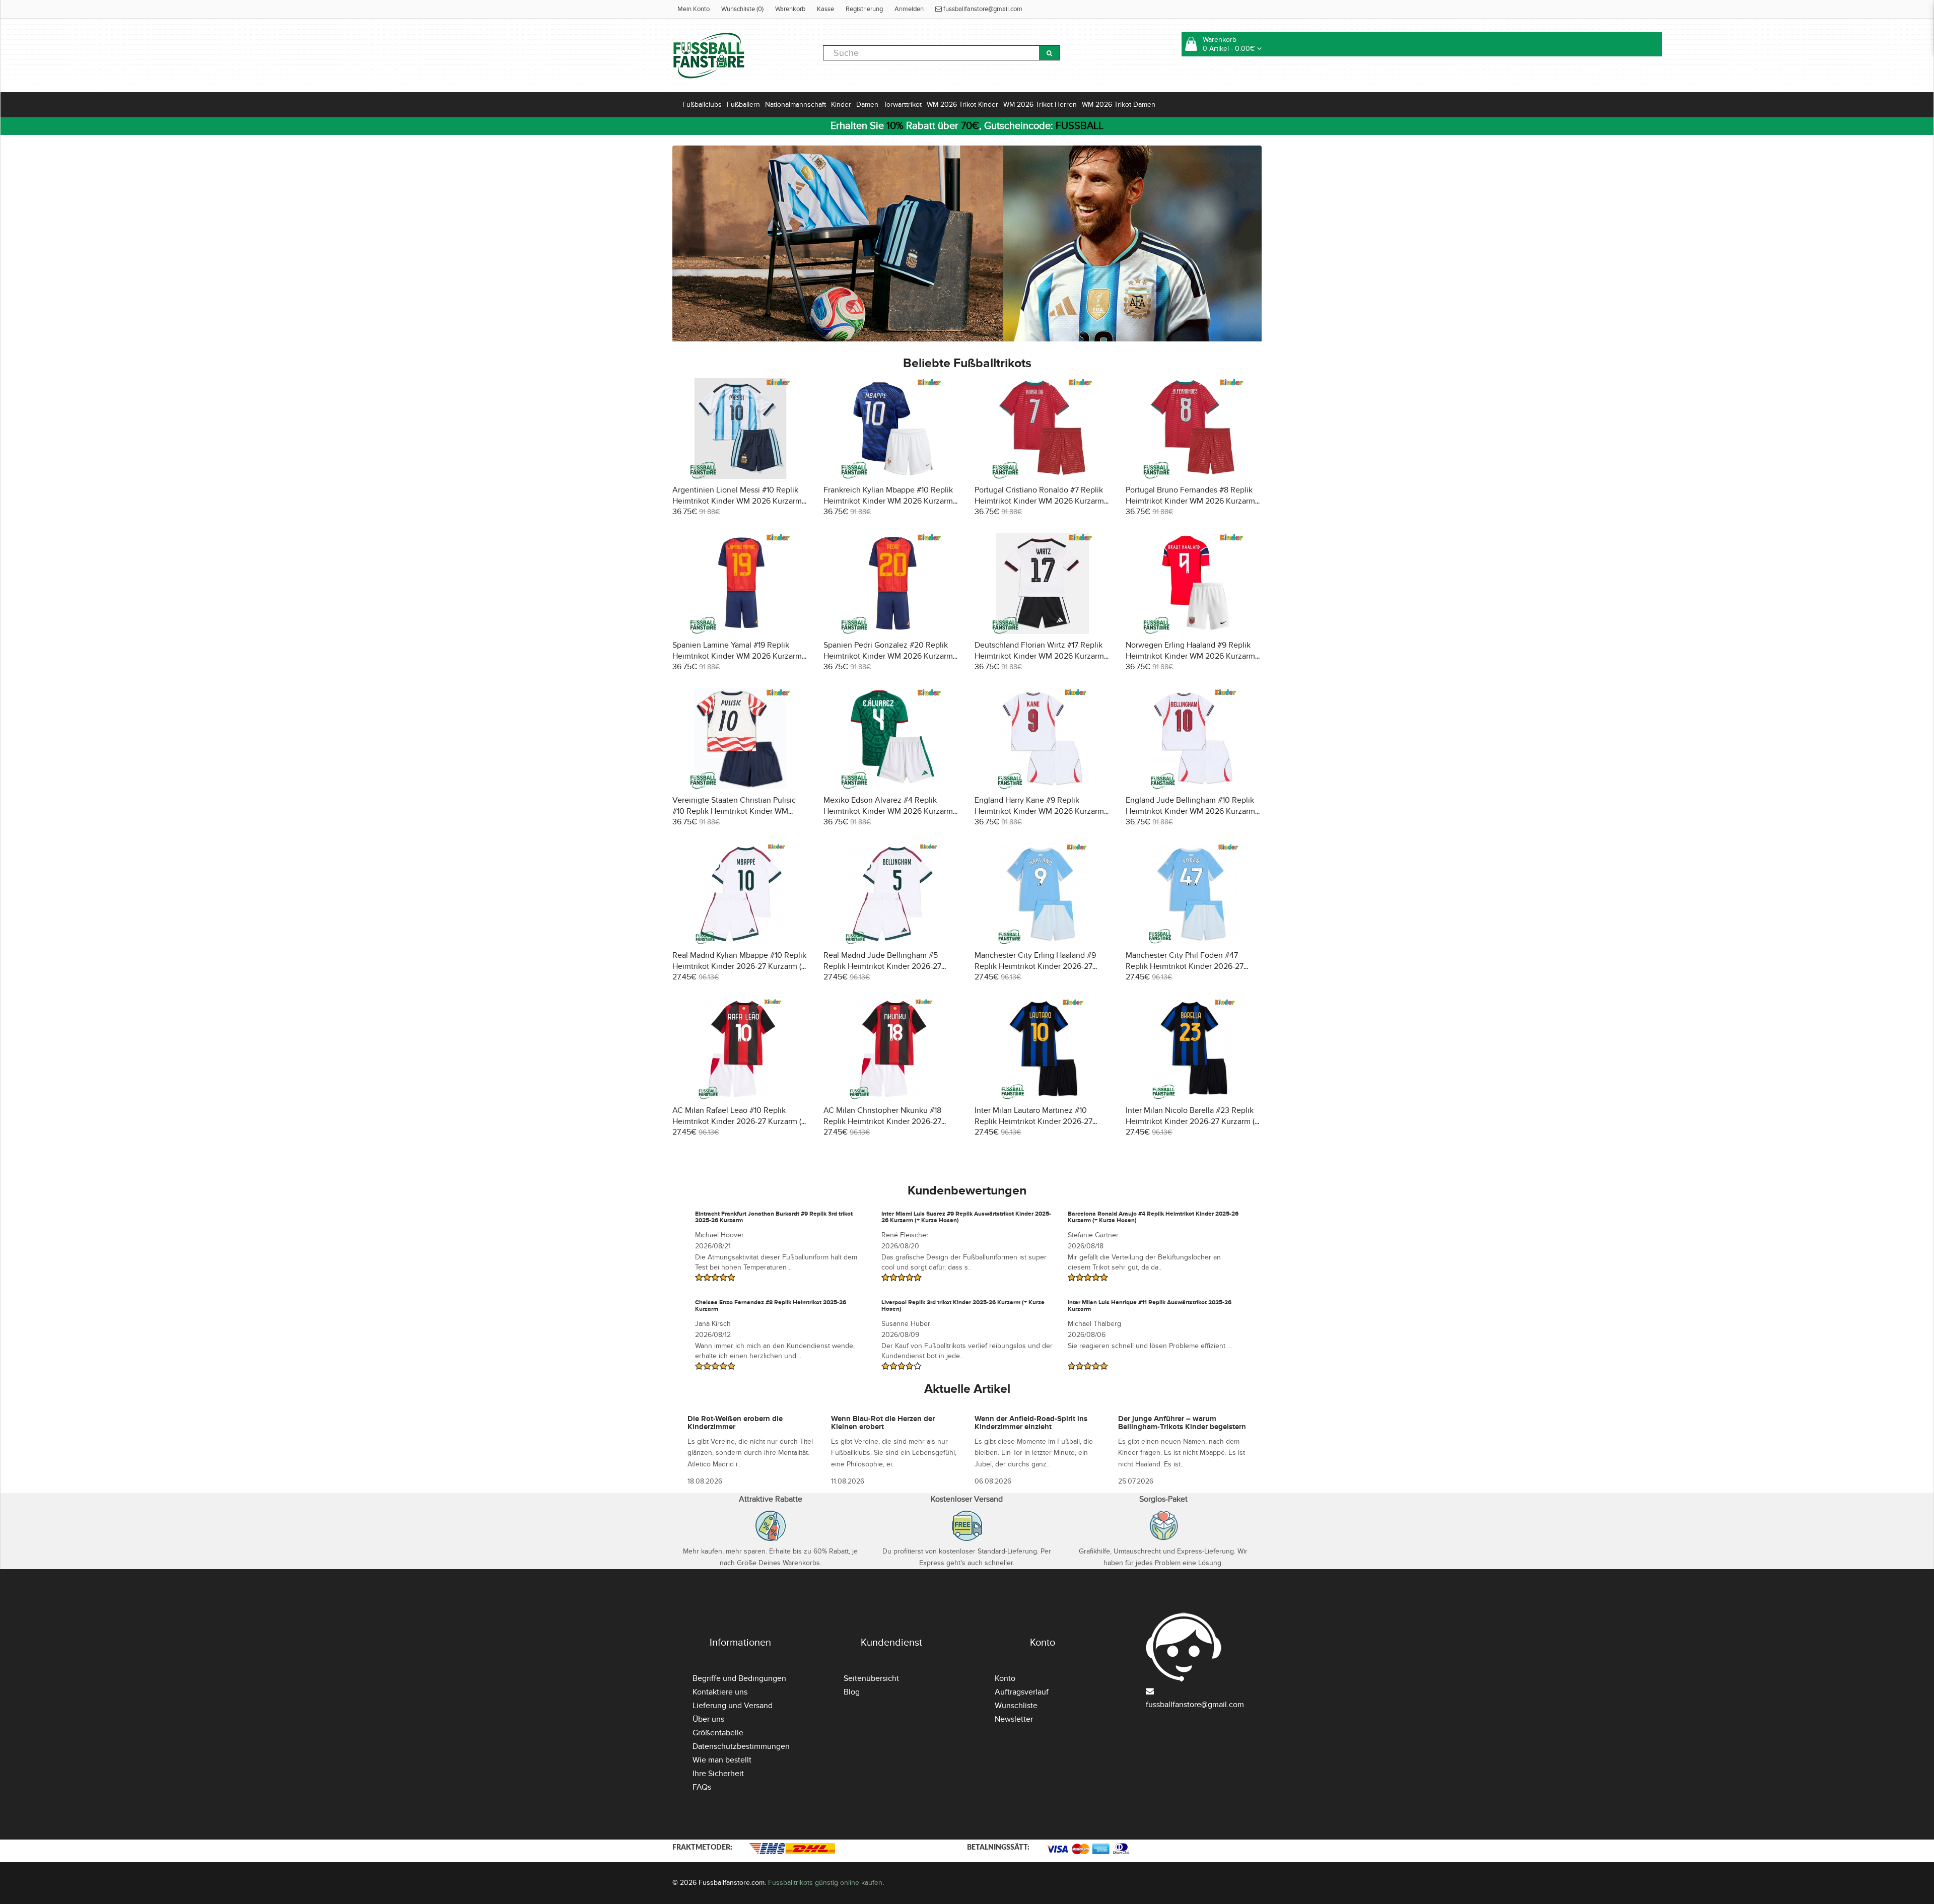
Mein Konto (694, 9)
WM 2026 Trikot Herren (1040, 104)
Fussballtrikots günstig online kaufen (825, 1883)
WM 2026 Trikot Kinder (962, 104)
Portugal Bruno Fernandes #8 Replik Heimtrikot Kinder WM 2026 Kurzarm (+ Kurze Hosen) (1190, 501)
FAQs (702, 1787)
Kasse (825, 9)
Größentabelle (718, 1733)
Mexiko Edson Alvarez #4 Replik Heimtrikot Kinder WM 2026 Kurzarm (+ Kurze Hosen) (888, 811)
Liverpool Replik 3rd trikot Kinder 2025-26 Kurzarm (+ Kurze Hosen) (963, 1306)
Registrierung (864, 9)
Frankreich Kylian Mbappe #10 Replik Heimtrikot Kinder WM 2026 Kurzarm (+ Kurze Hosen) (888, 501)
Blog (852, 1692)
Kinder (841, 104)
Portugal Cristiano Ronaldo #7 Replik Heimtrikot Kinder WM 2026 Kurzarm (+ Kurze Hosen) (1039, 501)
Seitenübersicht (871, 1678)
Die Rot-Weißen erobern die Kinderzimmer (735, 1423)
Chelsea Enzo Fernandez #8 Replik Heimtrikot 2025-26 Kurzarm (771, 1306)
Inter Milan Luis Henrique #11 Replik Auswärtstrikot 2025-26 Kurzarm (1150, 1306)
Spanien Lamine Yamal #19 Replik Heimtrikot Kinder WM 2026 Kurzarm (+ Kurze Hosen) (737, 656)
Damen (867, 104)
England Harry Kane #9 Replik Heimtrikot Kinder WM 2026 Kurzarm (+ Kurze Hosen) (1039, 811)
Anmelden (909, 9)
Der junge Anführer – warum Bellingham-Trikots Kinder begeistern (1182, 1423)
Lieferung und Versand (733, 1706)
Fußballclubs (702, 104)
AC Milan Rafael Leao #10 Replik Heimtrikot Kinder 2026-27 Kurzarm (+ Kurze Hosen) (739, 1121)
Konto (1005, 1678)
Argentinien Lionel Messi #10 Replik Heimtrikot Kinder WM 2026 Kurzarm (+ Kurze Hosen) (737, 501)
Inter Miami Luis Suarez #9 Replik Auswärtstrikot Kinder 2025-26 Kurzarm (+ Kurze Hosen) (966, 1217)
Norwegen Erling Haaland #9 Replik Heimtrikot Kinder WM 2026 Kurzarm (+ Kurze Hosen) (1190, 656)
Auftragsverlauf (1022, 1692)
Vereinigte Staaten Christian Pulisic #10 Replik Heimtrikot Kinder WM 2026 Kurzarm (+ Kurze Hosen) (734, 811)
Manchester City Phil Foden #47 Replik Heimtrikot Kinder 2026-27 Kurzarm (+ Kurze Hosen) (1185, 966)
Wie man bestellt (722, 1760)
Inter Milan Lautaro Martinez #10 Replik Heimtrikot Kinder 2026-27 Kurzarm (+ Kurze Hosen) (1033, 1121)
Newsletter (1014, 1719)
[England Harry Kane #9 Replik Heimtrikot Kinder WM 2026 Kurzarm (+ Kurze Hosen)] (1043, 737)
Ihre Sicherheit (718, 1774)
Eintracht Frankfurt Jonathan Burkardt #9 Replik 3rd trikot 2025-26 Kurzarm (774, 1217)
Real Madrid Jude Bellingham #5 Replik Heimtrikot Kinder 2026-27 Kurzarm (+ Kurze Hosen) (882, 966)
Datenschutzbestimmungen (741, 1746)
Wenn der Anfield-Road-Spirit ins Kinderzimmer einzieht (1031, 1423)
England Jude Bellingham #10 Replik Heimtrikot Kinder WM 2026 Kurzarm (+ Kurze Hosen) (1190, 811)
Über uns (708, 1719)
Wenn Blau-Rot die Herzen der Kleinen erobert (883, 1423)
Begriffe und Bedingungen (739, 1678)
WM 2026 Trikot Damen (1119, 104)
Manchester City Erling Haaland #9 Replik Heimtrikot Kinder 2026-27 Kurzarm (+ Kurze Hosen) (1035, 966)
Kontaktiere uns (720, 1692)
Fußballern (743, 104)
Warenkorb (790, 9)
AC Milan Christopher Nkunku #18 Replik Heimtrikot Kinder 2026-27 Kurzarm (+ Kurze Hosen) (882, 1121)
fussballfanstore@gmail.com (982, 9)
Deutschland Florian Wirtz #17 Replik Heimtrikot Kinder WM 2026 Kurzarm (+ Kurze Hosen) (1039, 656)
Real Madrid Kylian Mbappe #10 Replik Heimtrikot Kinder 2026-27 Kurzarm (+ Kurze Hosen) (739, 966)
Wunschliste (1016, 1706)
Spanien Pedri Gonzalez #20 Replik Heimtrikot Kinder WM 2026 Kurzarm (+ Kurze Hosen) (888, 656)
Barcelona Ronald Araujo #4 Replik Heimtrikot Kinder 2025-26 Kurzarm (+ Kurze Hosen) (1153, 1217)
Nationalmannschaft (796, 104)
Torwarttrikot (903, 104)
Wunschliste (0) (742, 9)
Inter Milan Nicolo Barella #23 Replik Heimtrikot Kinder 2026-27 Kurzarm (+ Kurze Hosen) (1192, 1121)
